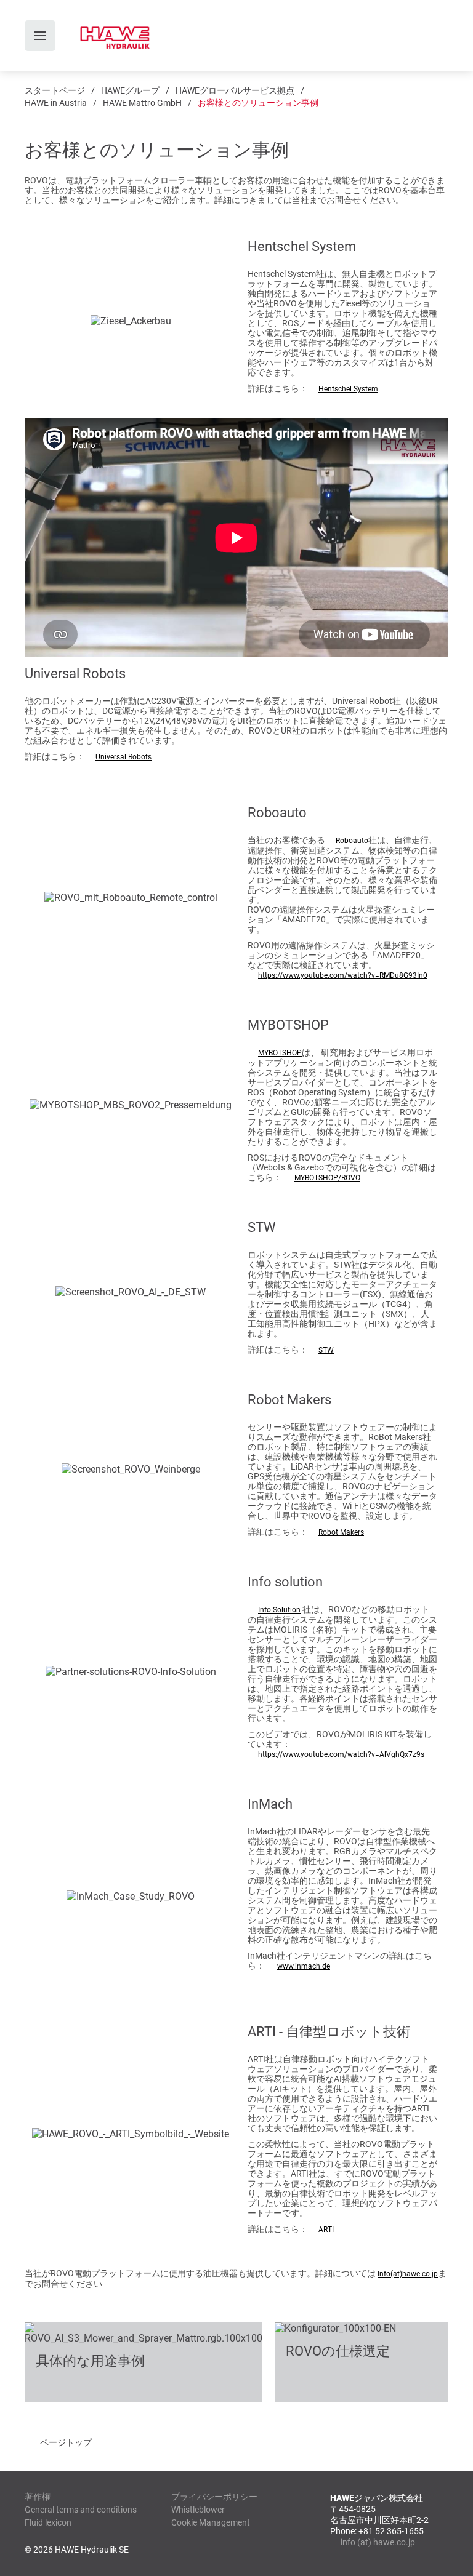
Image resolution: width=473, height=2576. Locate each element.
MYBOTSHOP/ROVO (327, 1178)
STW (326, 1350)
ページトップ (66, 2442)
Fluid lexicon (48, 2522)
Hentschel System (348, 389)
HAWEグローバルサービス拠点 (235, 90)
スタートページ (55, 90)
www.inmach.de (304, 1966)
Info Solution (279, 1610)
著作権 (38, 2497)
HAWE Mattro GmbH (142, 103)
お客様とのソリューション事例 (258, 103)
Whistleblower (198, 2510)
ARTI (326, 2230)
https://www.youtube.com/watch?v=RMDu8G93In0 (343, 975)
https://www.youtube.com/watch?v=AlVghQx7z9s (341, 1754)
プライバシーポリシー (214, 2497)
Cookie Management (211, 2522)
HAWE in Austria (56, 103)
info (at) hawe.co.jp (378, 2542)
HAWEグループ (130, 90)
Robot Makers (341, 1532)
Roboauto (352, 841)
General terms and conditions (81, 2510)
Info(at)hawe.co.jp (408, 2274)
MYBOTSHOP (280, 1053)
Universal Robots (123, 757)
